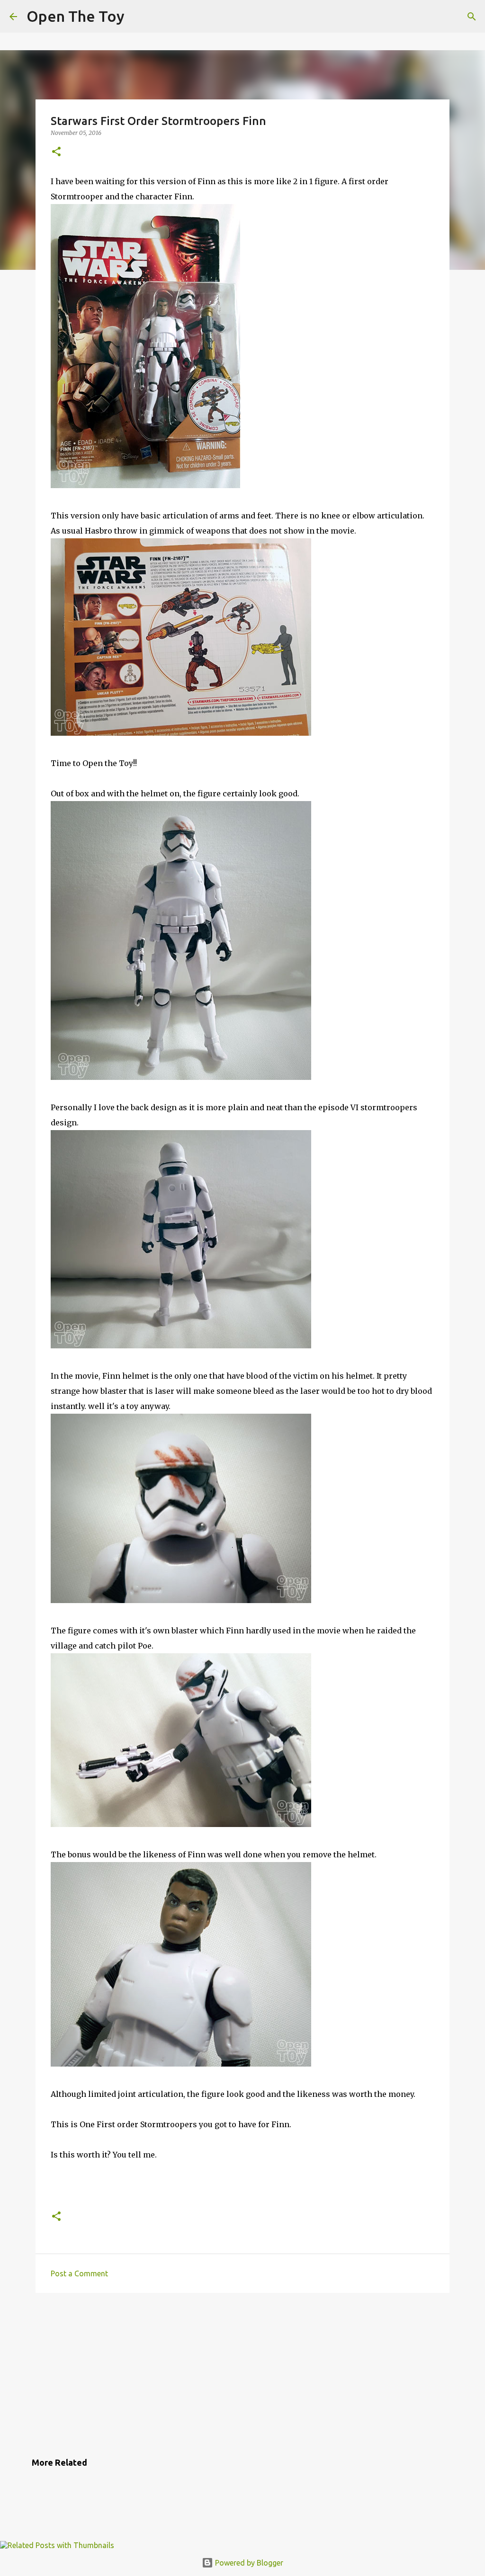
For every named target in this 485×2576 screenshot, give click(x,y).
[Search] (472, 17)
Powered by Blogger (248, 2563)
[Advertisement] (242, 2373)
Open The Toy (76, 16)
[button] (56, 152)
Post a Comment (79, 2273)
